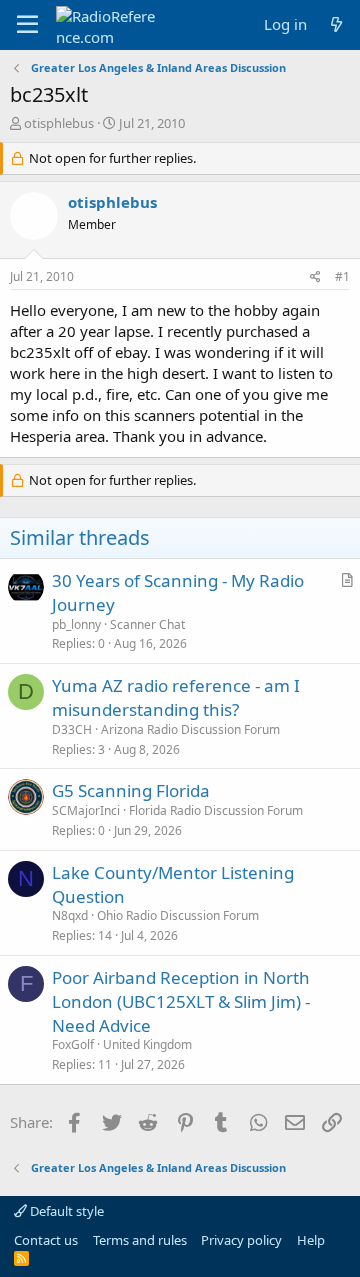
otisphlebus (59, 123)
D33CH (72, 729)
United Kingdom (147, 1044)
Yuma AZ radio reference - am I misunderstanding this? (176, 697)
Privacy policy (241, 1240)
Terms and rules (140, 1240)
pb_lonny (76, 624)
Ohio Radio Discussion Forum (178, 915)
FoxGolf (73, 1044)
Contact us (46, 1240)
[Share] (315, 277)
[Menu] (27, 25)
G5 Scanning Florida (131, 790)
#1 (342, 276)
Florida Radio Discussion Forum (216, 810)
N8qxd (70, 915)
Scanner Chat (147, 624)
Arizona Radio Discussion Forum (190, 729)
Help (311, 1240)
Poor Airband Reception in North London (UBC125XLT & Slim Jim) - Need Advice (181, 1001)
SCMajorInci (86, 810)
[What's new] (336, 24)
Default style (65, 1211)
